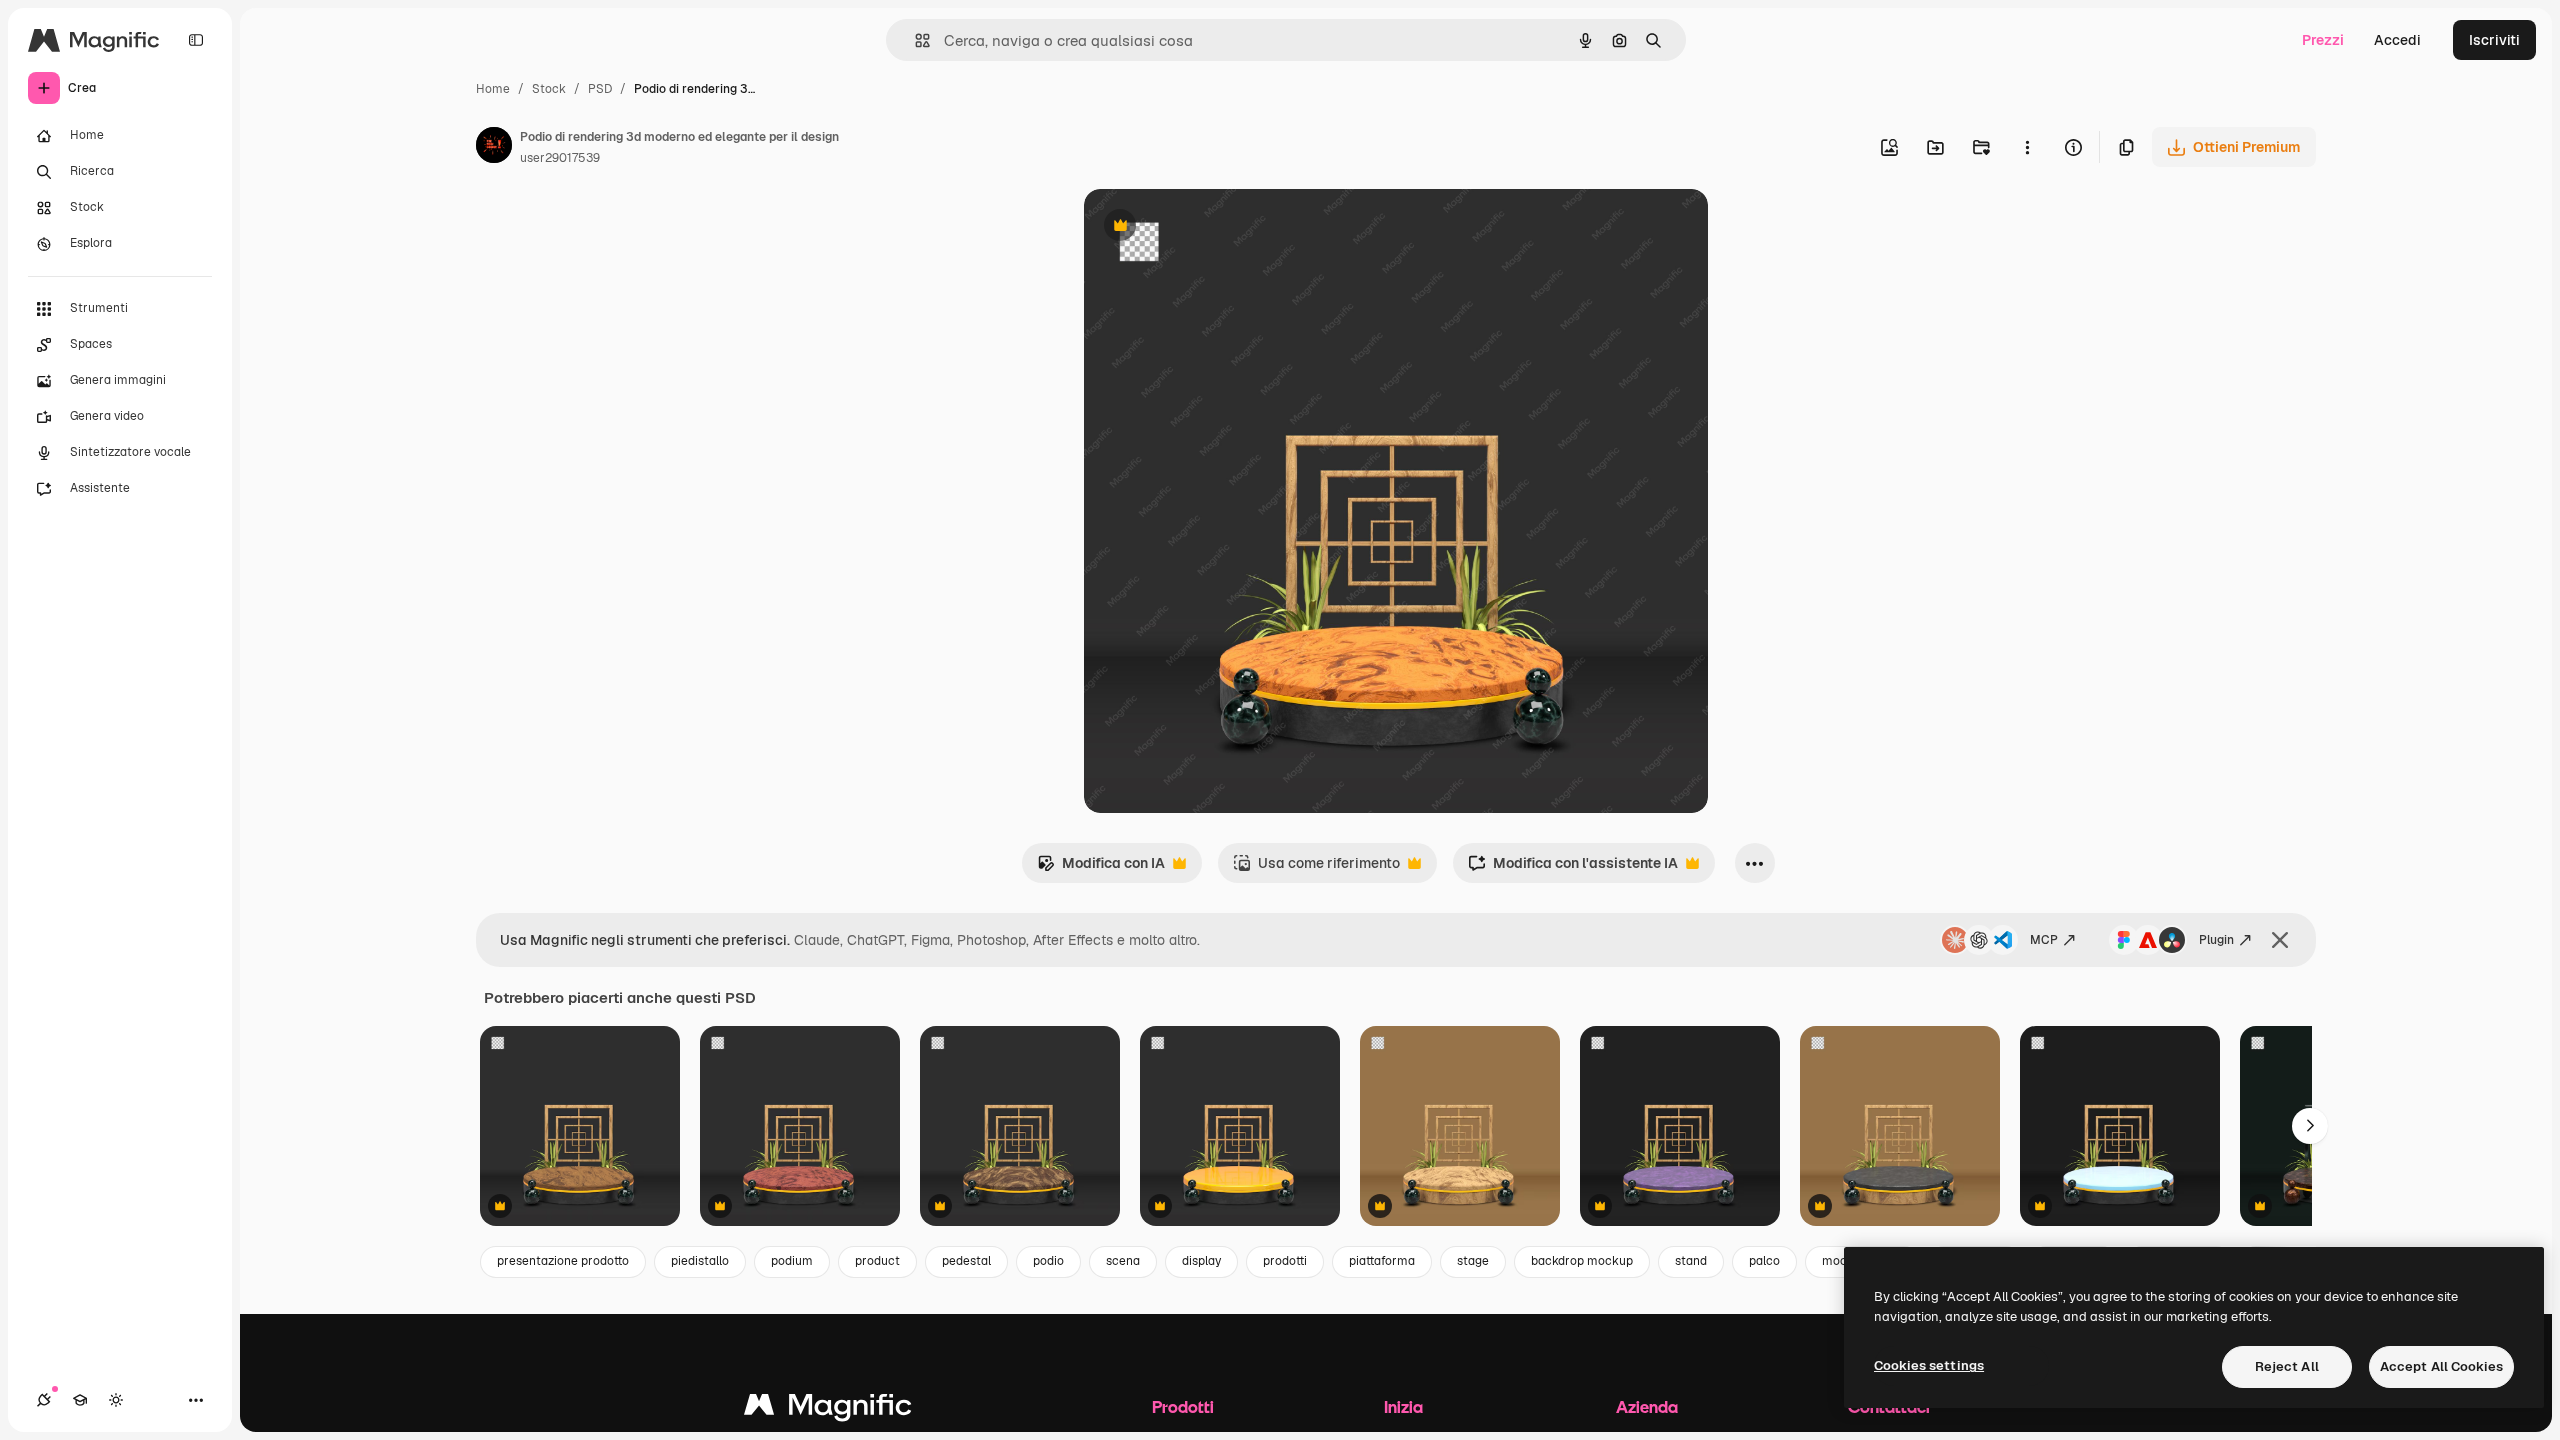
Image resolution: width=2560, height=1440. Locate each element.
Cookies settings (1929, 1365)
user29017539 (560, 158)
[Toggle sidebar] (196, 40)
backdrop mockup (1582, 1261)
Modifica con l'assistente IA (1573, 868)
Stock (549, 89)
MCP (2044, 940)
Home (493, 89)
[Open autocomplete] (914, 40)
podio (1048, 1261)
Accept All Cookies (2441, 1366)
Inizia (1403, 1406)
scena (1123, 1261)
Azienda (1647, 1406)
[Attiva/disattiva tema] (116, 1400)
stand (1691, 1261)
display (1201, 1261)
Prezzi (2323, 40)
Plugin (2216, 940)
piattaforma (1382, 1261)
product (877, 1261)
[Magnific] (828, 1409)
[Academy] (80, 1400)
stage (1473, 1261)
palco (1764, 1261)
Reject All (2287, 1366)
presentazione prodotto (563, 1261)
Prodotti (1183, 1406)
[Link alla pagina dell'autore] (494, 148)
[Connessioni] (44, 1400)
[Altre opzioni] (2027, 147)
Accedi (2397, 40)
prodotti (1285, 1261)
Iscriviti (2494, 40)
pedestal (966, 1261)
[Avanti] (2310, 1126)
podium (792, 1261)
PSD (600, 89)
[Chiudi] (2280, 940)
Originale (1216, 227)
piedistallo (700, 1261)
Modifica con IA (1101, 868)
